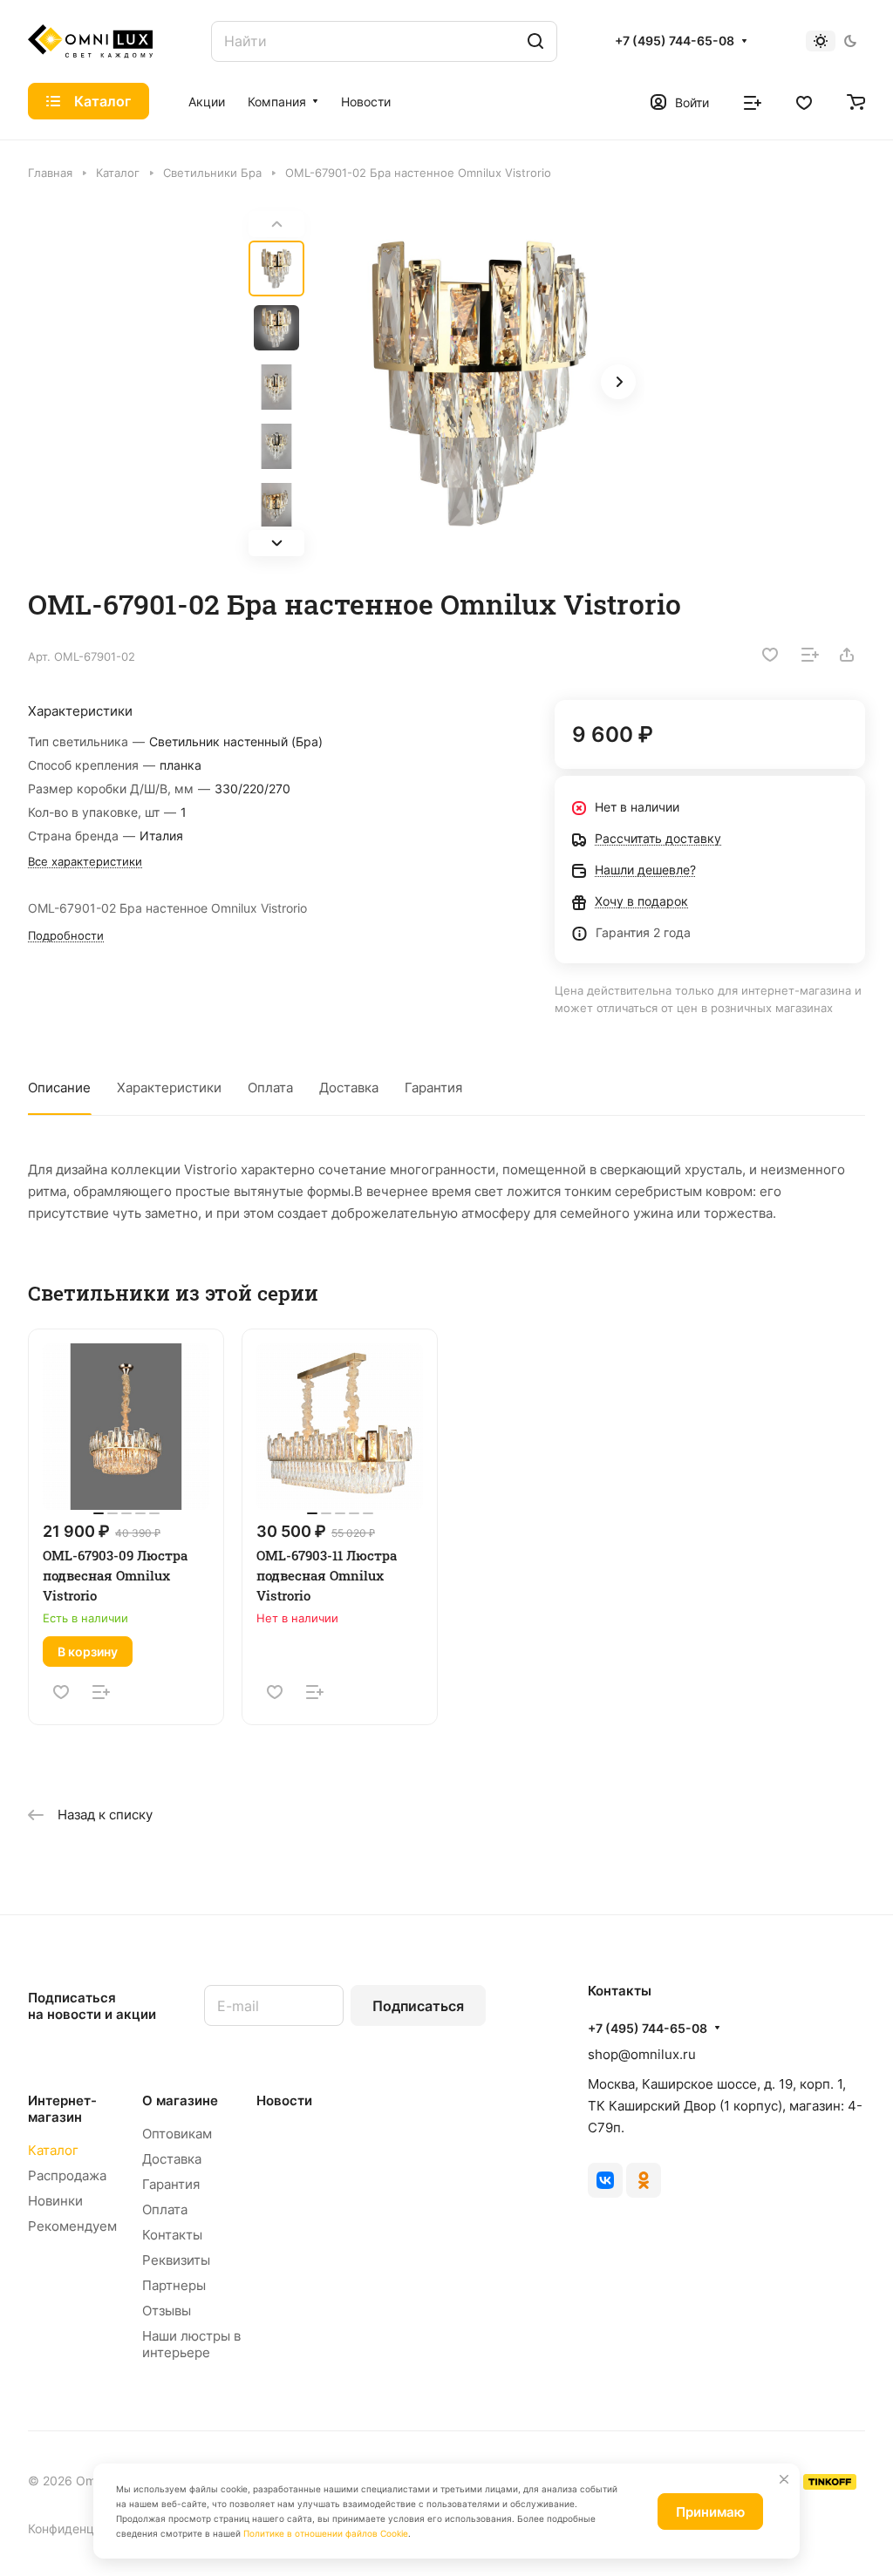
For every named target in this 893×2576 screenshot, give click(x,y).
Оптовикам (177, 2134)
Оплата (270, 1087)
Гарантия (433, 1087)
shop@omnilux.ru (642, 2054)
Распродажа (67, 2175)
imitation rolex (167, 1834)
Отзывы (167, 2311)
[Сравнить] (810, 655)
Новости (284, 2100)
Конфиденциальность (92, 2528)
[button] (276, 543)
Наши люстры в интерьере (191, 2344)
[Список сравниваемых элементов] (753, 101)
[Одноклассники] (644, 2180)
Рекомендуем (72, 2226)
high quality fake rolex (363, 1834)
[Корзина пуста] (856, 101)
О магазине (180, 2100)
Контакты (172, 2235)
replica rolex (473, 1834)
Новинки (55, 2201)
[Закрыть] (784, 2479)
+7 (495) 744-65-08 (675, 41)
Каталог (53, 2150)
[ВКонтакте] (605, 2180)
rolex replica (253, 1834)
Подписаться (418, 2006)
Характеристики (169, 1087)
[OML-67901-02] (480, 384)
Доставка (349, 1087)
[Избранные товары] (804, 101)
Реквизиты (176, 2260)
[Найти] (535, 41)
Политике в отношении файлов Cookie (326, 2533)
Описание (59, 1087)
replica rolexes (74, 1834)
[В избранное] (770, 655)
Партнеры (174, 2285)
